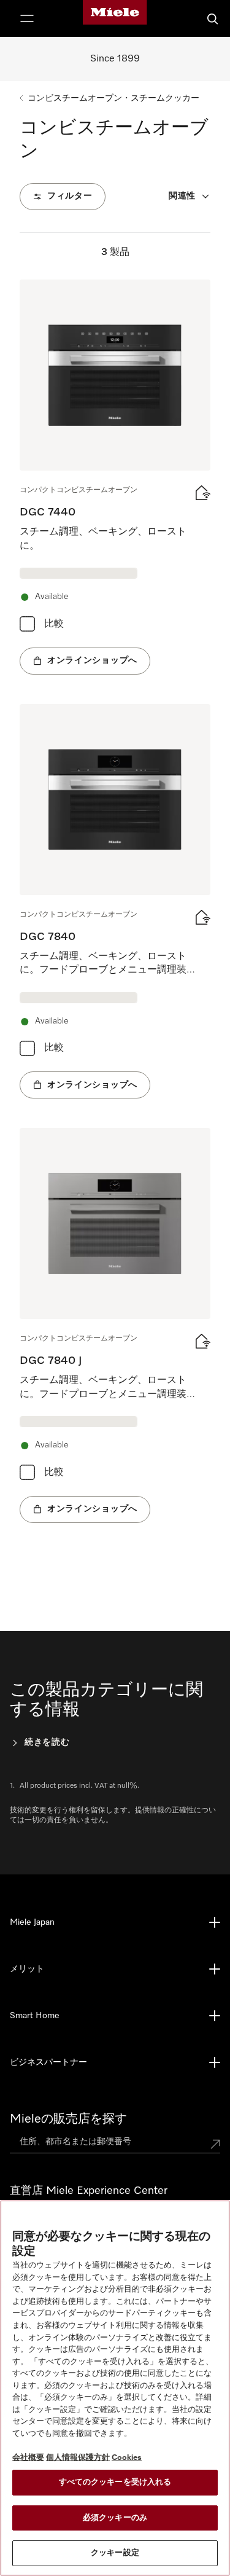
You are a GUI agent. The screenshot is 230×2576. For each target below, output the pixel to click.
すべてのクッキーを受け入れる (115, 2482)
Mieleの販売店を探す (68, 2119)
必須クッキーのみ (115, 2518)
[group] (115, 477)
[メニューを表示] (27, 18)
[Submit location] (215, 2144)
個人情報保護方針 (78, 2458)
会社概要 (28, 2458)
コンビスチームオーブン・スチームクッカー (113, 98)
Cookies (127, 2458)
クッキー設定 (115, 2553)
